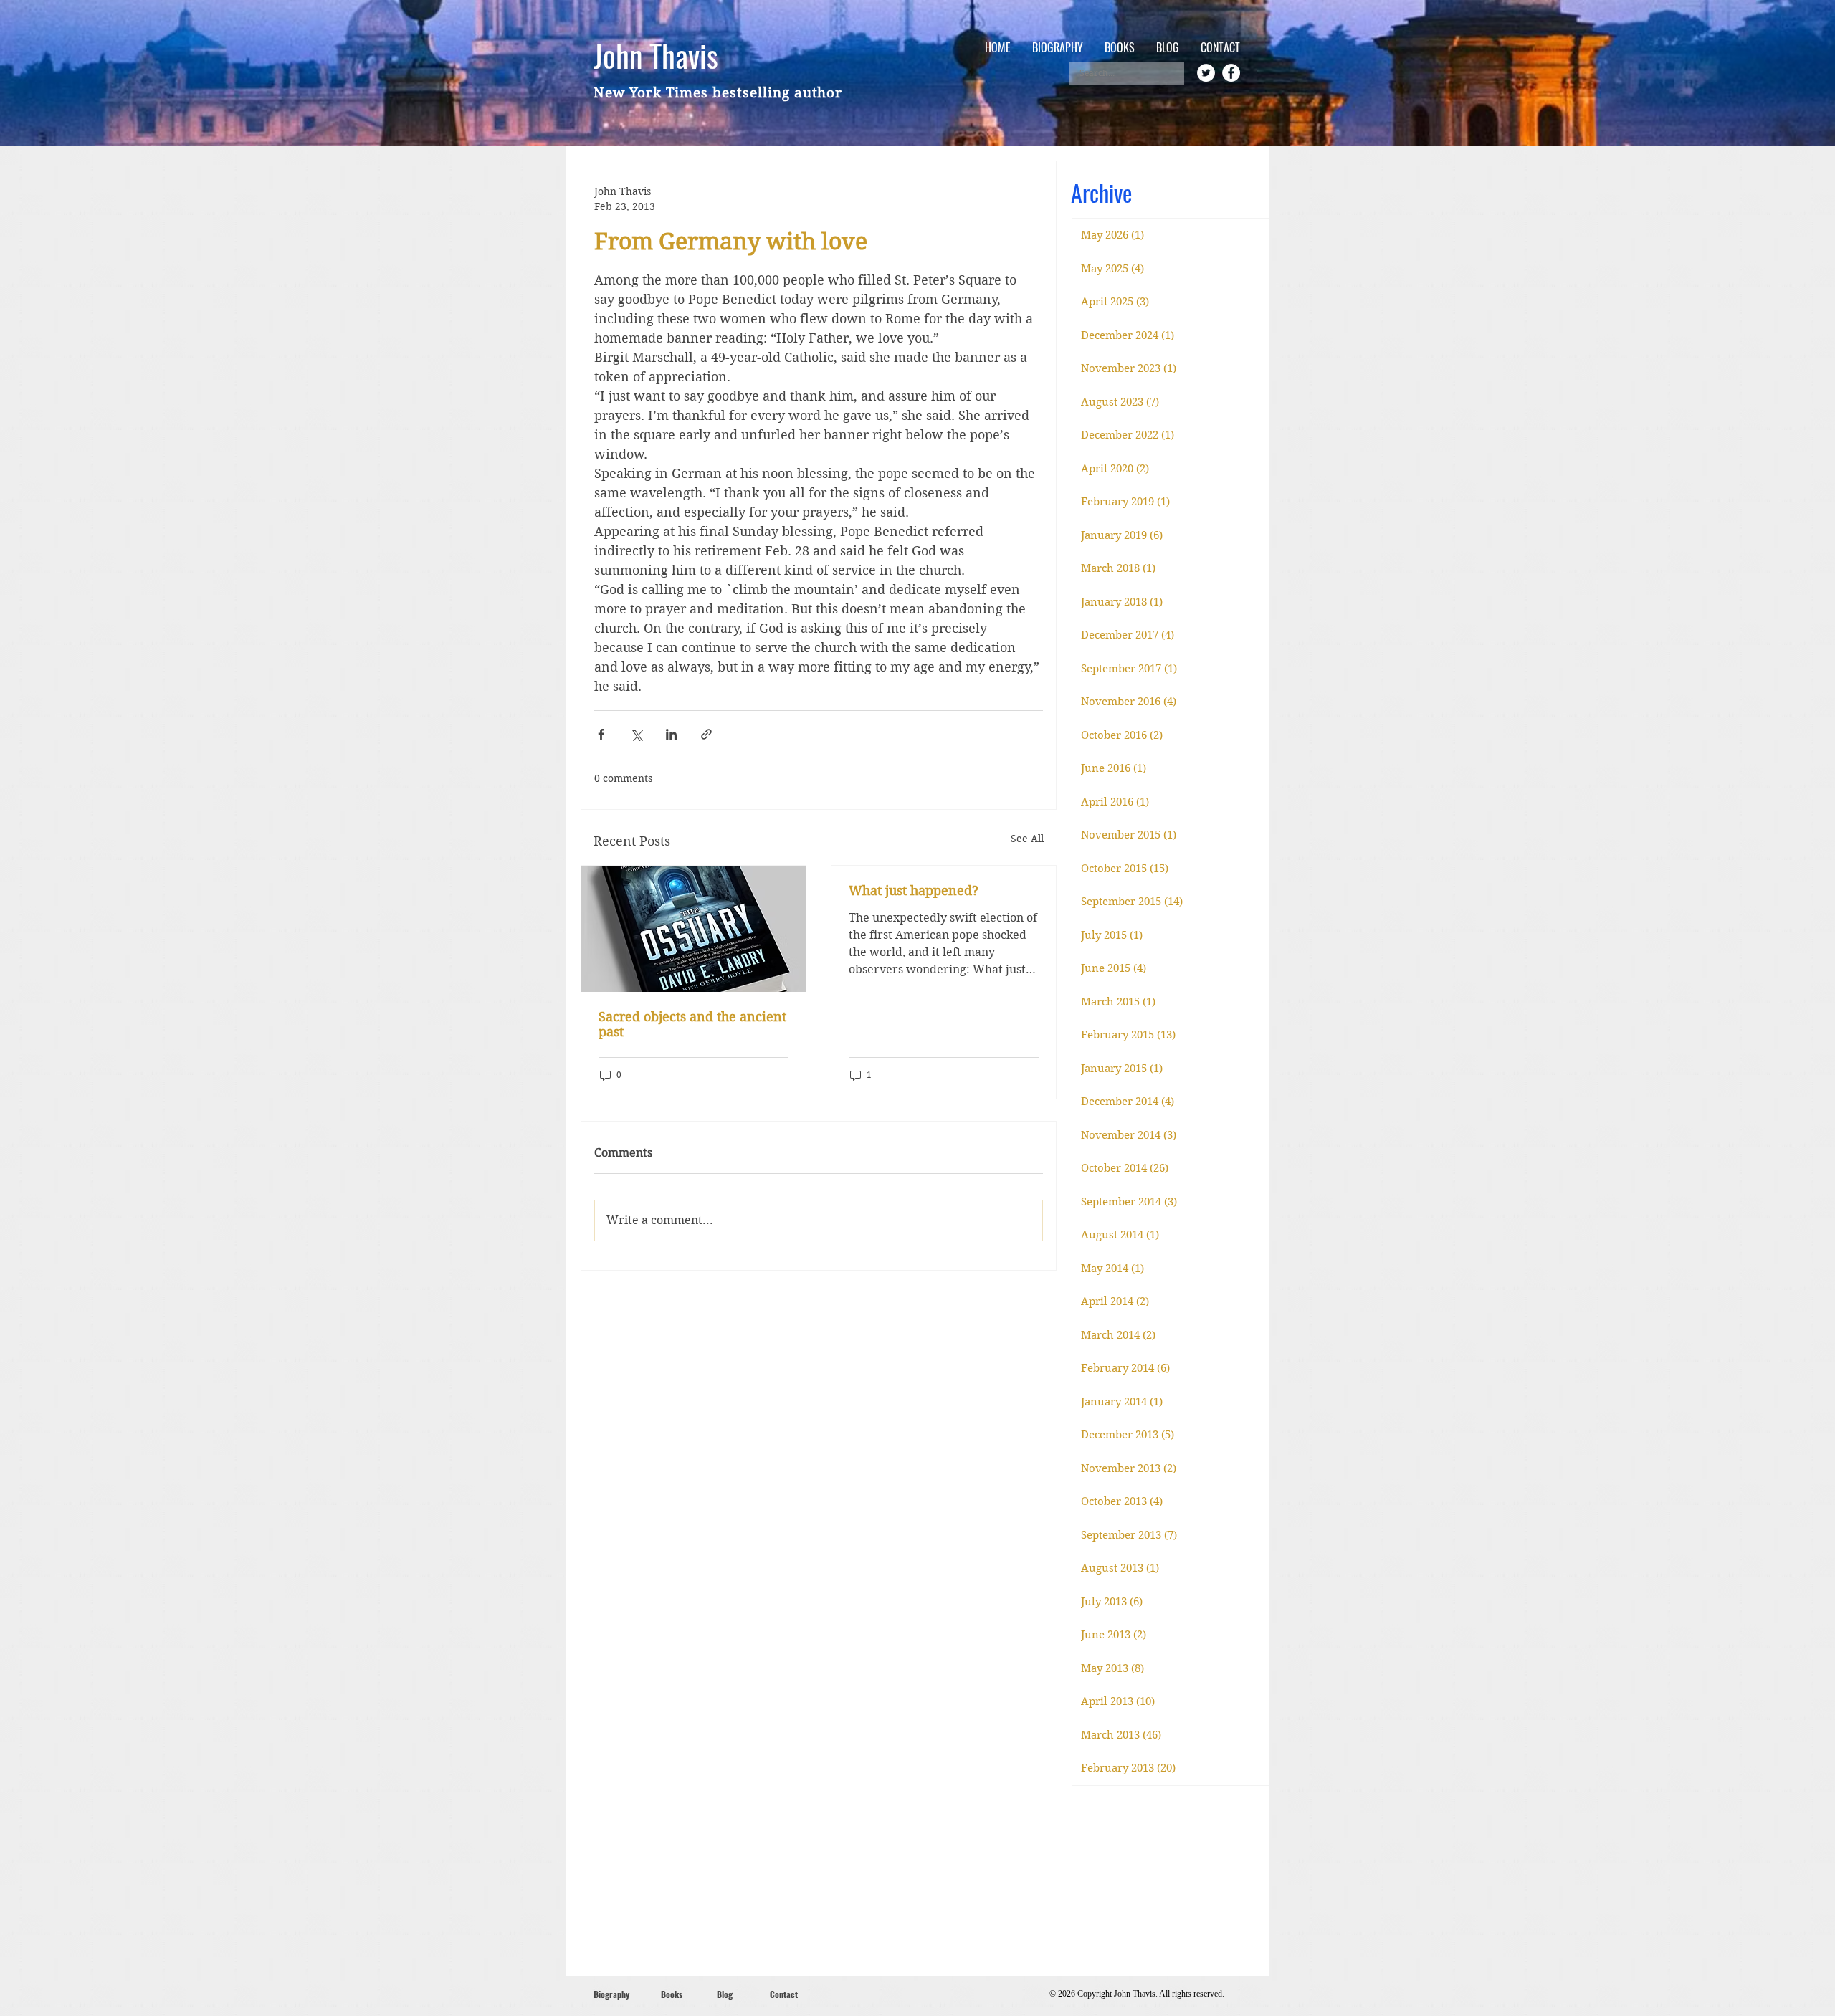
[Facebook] (1231, 73)
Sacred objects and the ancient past (692, 1024)
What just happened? (914, 890)
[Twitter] (1206, 73)
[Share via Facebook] (601, 734)
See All (1027, 839)
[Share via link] (706, 734)
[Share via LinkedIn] (671, 734)
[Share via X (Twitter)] (636, 734)
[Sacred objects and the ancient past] (694, 929)
